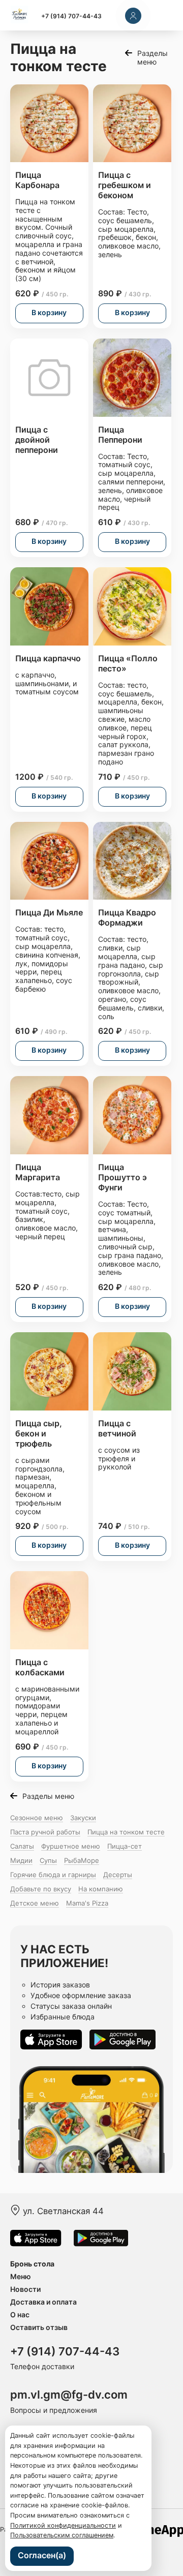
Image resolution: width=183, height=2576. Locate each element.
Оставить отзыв (39, 2327)
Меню (21, 2276)
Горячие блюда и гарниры (53, 1875)
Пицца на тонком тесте (126, 1832)
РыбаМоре (82, 1860)
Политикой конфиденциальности (63, 2525)
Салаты (22, 1846)
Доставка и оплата (43, 2302)
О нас (20, 2314)
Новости (25, 2289)
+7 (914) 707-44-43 (71, 16)
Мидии (21, 1860)
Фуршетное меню (71, 1846)
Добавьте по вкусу (41, 1889)
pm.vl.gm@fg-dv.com (69, 2395)
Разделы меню (152, 57)
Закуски (83, 1818)
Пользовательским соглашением (62, 2535)
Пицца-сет (125, 1846)
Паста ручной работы (45, 1832)
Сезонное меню (37, 1818)
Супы (48, 1860)
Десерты (118, 1875)
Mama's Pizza (87, 1903)
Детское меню (35, 1903)
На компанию (101, 1889)
